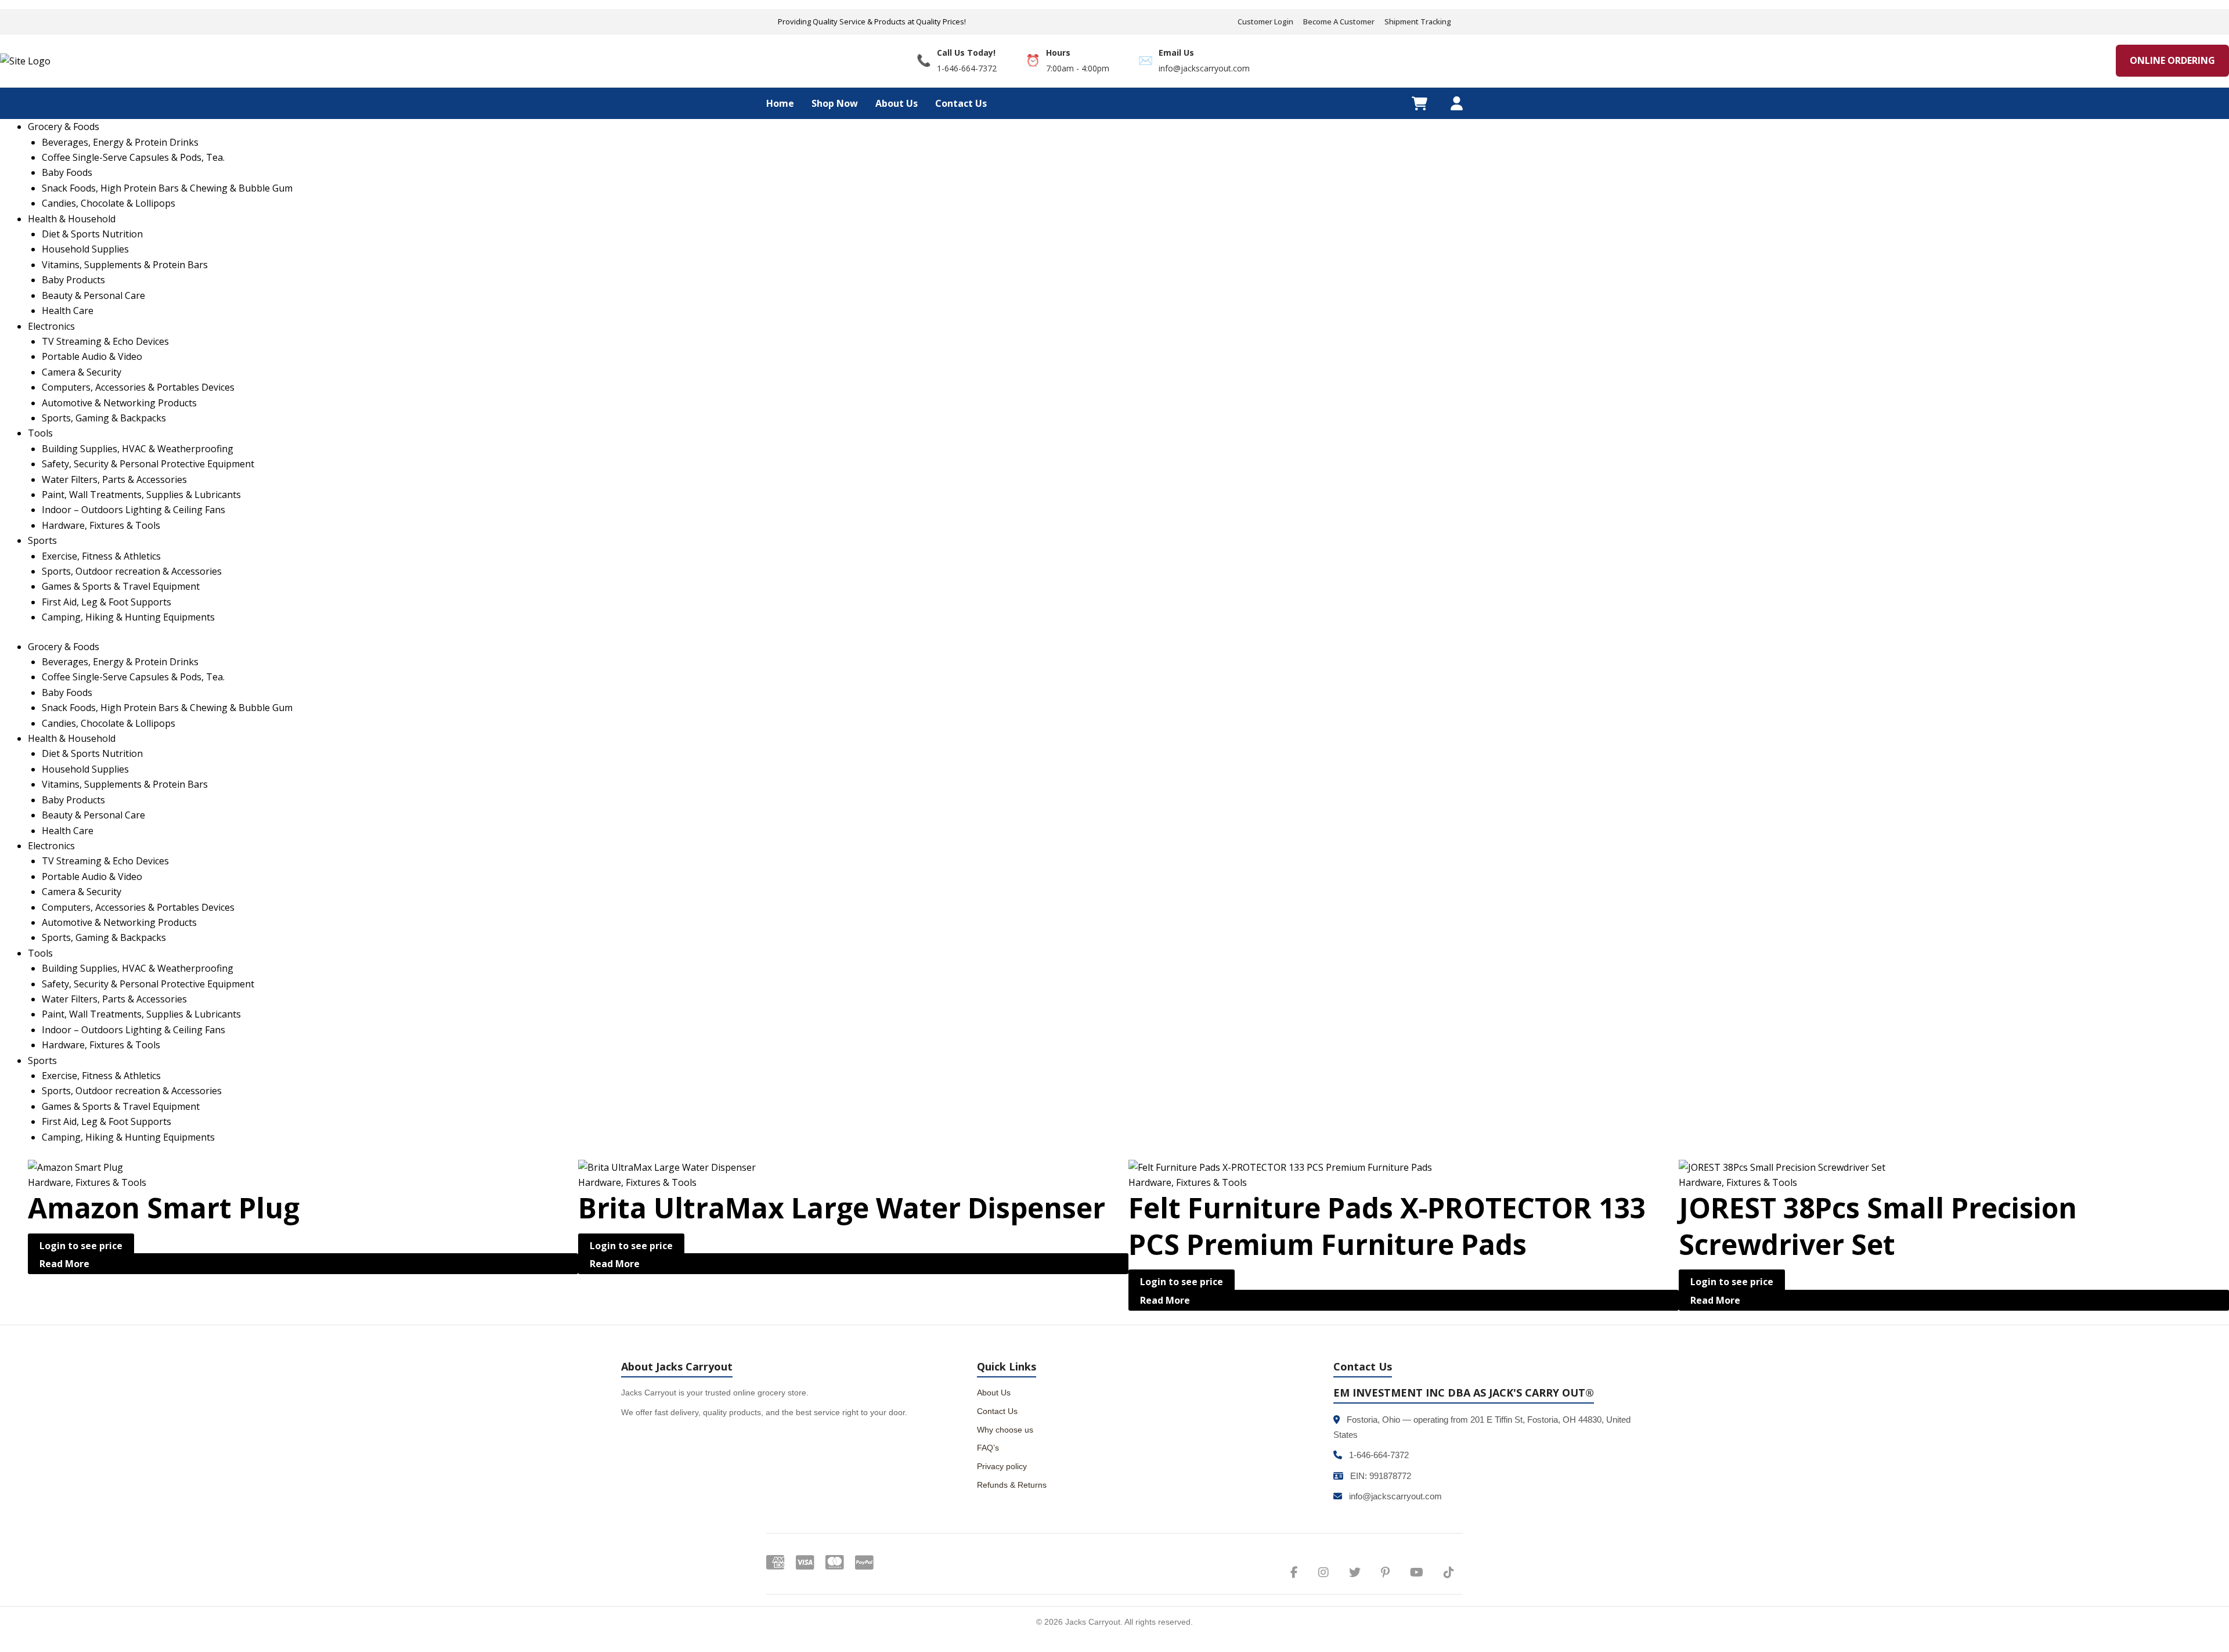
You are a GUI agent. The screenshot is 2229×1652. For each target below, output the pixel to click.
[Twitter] (1355, 1572)
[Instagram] (1323, 1572)
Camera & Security (82, 892)
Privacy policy (1002, 1466)
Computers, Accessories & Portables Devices (138, 907)
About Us (897, 103)
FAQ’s (988, 1448)
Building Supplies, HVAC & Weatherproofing (138, 968)
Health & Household (72, 738)
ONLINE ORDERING (2172, 60)
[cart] (1420, 103)
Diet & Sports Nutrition (92, 753)
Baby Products (73, 800)
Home (780, 103)
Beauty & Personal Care (93, 815)
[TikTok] (1449, 1572)
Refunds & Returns (1012, 1485)
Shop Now (835, 103)
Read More (64, 1264)
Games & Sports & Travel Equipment (121, 1106)
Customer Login (1265, 21)
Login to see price (81, 1246)
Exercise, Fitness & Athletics (101, 1076)
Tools (40, 953)
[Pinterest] (1385, 1572)
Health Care (68, 831)
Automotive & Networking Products (119, 922)
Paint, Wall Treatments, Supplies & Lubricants (141, 1014)
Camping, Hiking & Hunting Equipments (128, 1137)
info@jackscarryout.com (1395, 1496)
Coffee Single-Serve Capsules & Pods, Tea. (133, 677)
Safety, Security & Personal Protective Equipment (148, 984)
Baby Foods (67, 692)
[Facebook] (1294, 1572)
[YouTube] (1417, 1572)
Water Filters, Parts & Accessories (114, 999)
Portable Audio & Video (92, 877)
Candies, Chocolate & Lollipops (109, 723)
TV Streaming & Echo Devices (105, 861)
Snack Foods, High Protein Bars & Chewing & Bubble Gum (167, 708)
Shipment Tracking (1418, 21)
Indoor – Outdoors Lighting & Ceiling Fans (134, 1030)
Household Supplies (85, 769)
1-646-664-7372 (1379, 1455)
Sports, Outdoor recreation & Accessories (132, 1091)
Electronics (51, 846)
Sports (42, 1061)
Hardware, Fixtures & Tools (101, 1045)
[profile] (1457, 103)
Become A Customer (1339, 21)
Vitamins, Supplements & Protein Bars (125, 784)
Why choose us (1005, 1430)
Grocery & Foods (64, 647)
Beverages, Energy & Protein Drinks (120, 662)
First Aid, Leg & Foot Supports (107, 1121)
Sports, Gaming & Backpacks (104, 937)
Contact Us (961, 103)
